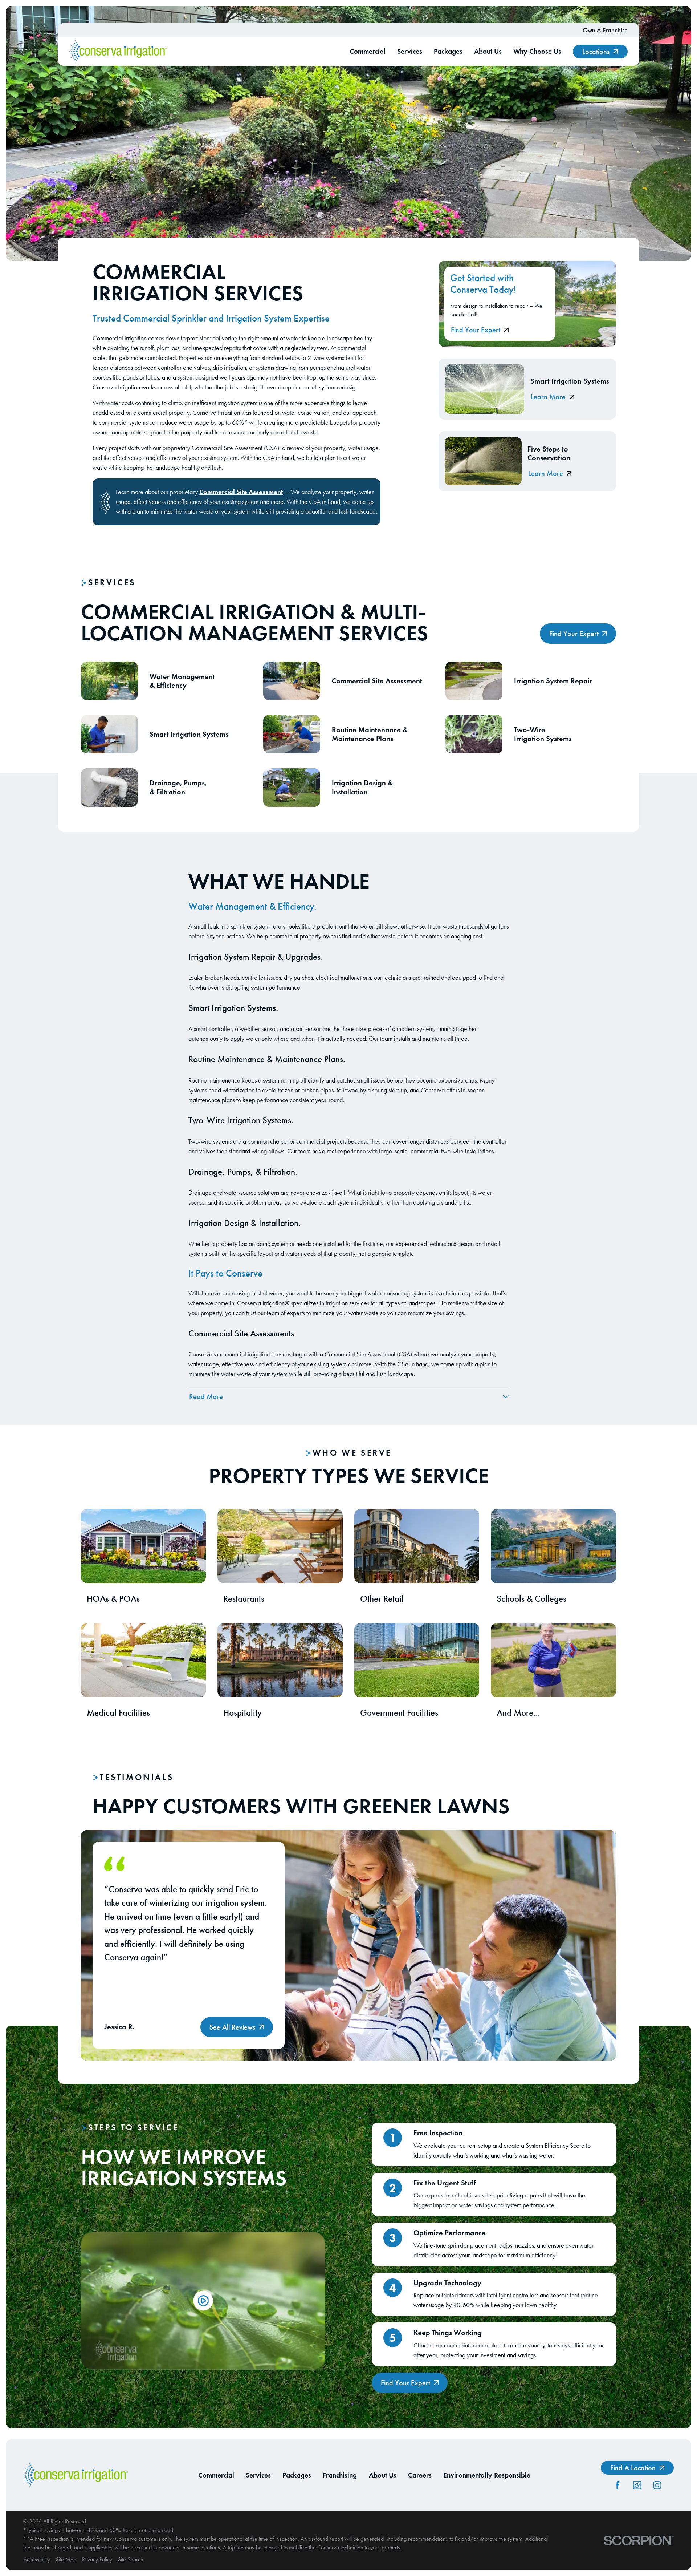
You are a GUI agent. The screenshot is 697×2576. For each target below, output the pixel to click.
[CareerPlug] (637, 2485)
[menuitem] (37, 2560)
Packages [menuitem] (448, 51)
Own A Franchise (605, 30)
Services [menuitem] (410, 51)
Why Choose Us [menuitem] (537, 51)
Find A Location (633, 2468)
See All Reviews (232, 2027)
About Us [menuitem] (488, 51)
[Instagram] (657, 2485)
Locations (596, 52)
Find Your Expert (476, 330)
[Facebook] (617, 2485)
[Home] (118, 52)
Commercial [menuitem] (368, 51)
